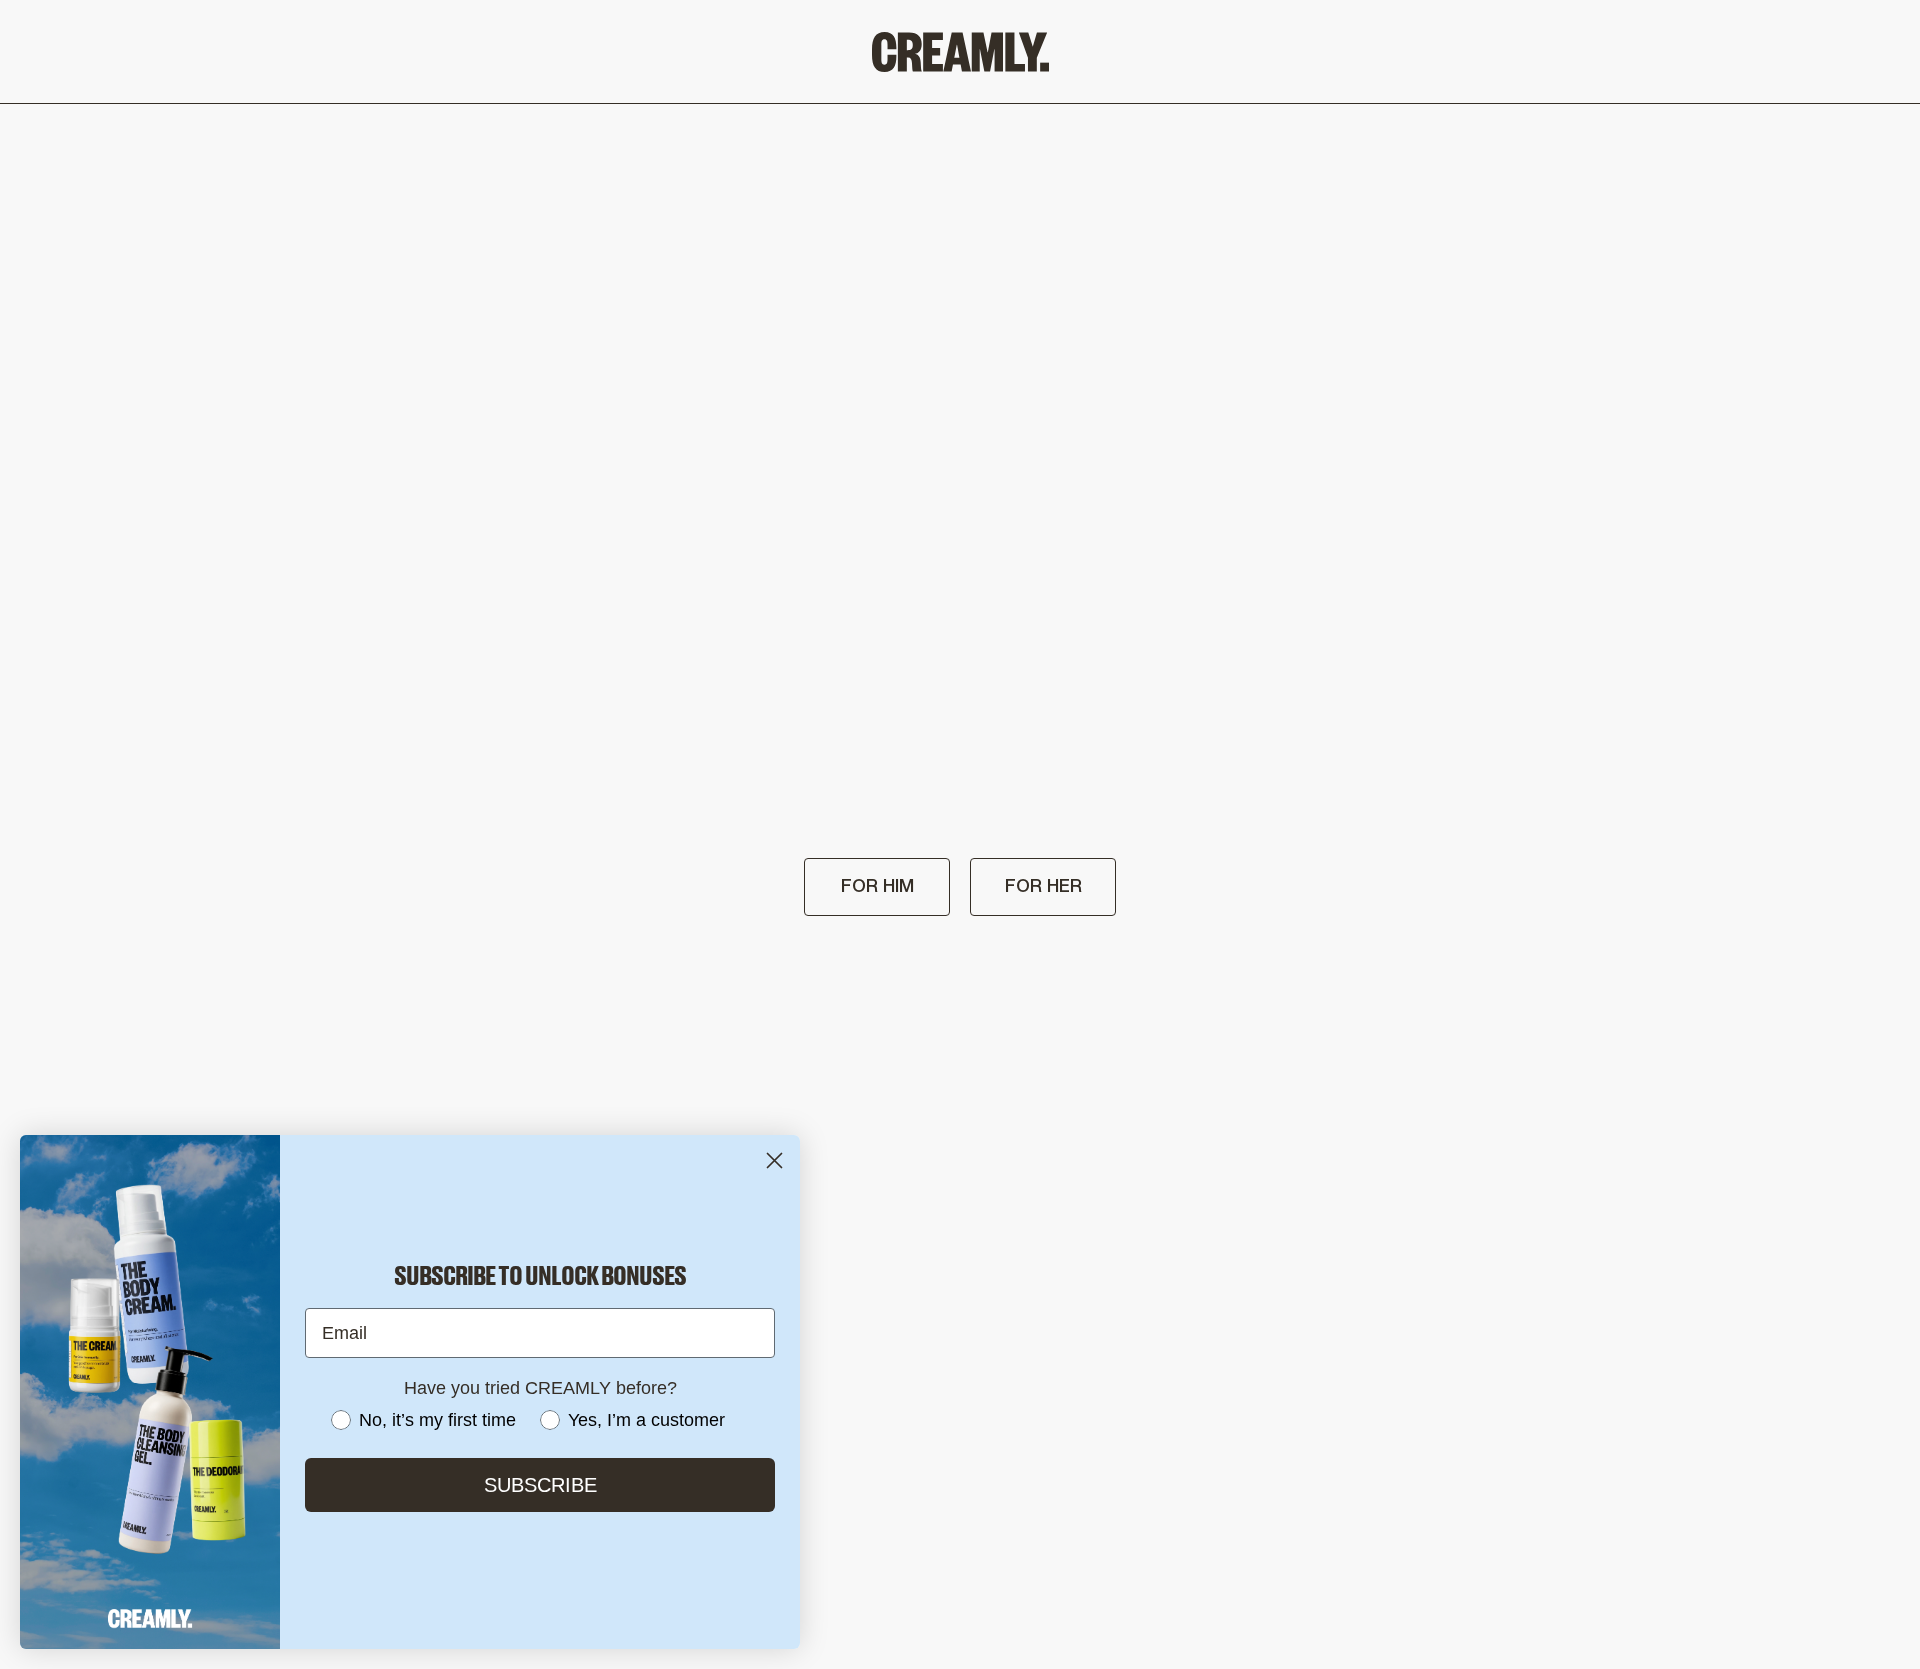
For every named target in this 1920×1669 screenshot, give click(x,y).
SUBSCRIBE (540, 1485)
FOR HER (1043, 887)
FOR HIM (877, 887)
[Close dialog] (774, 1160)
